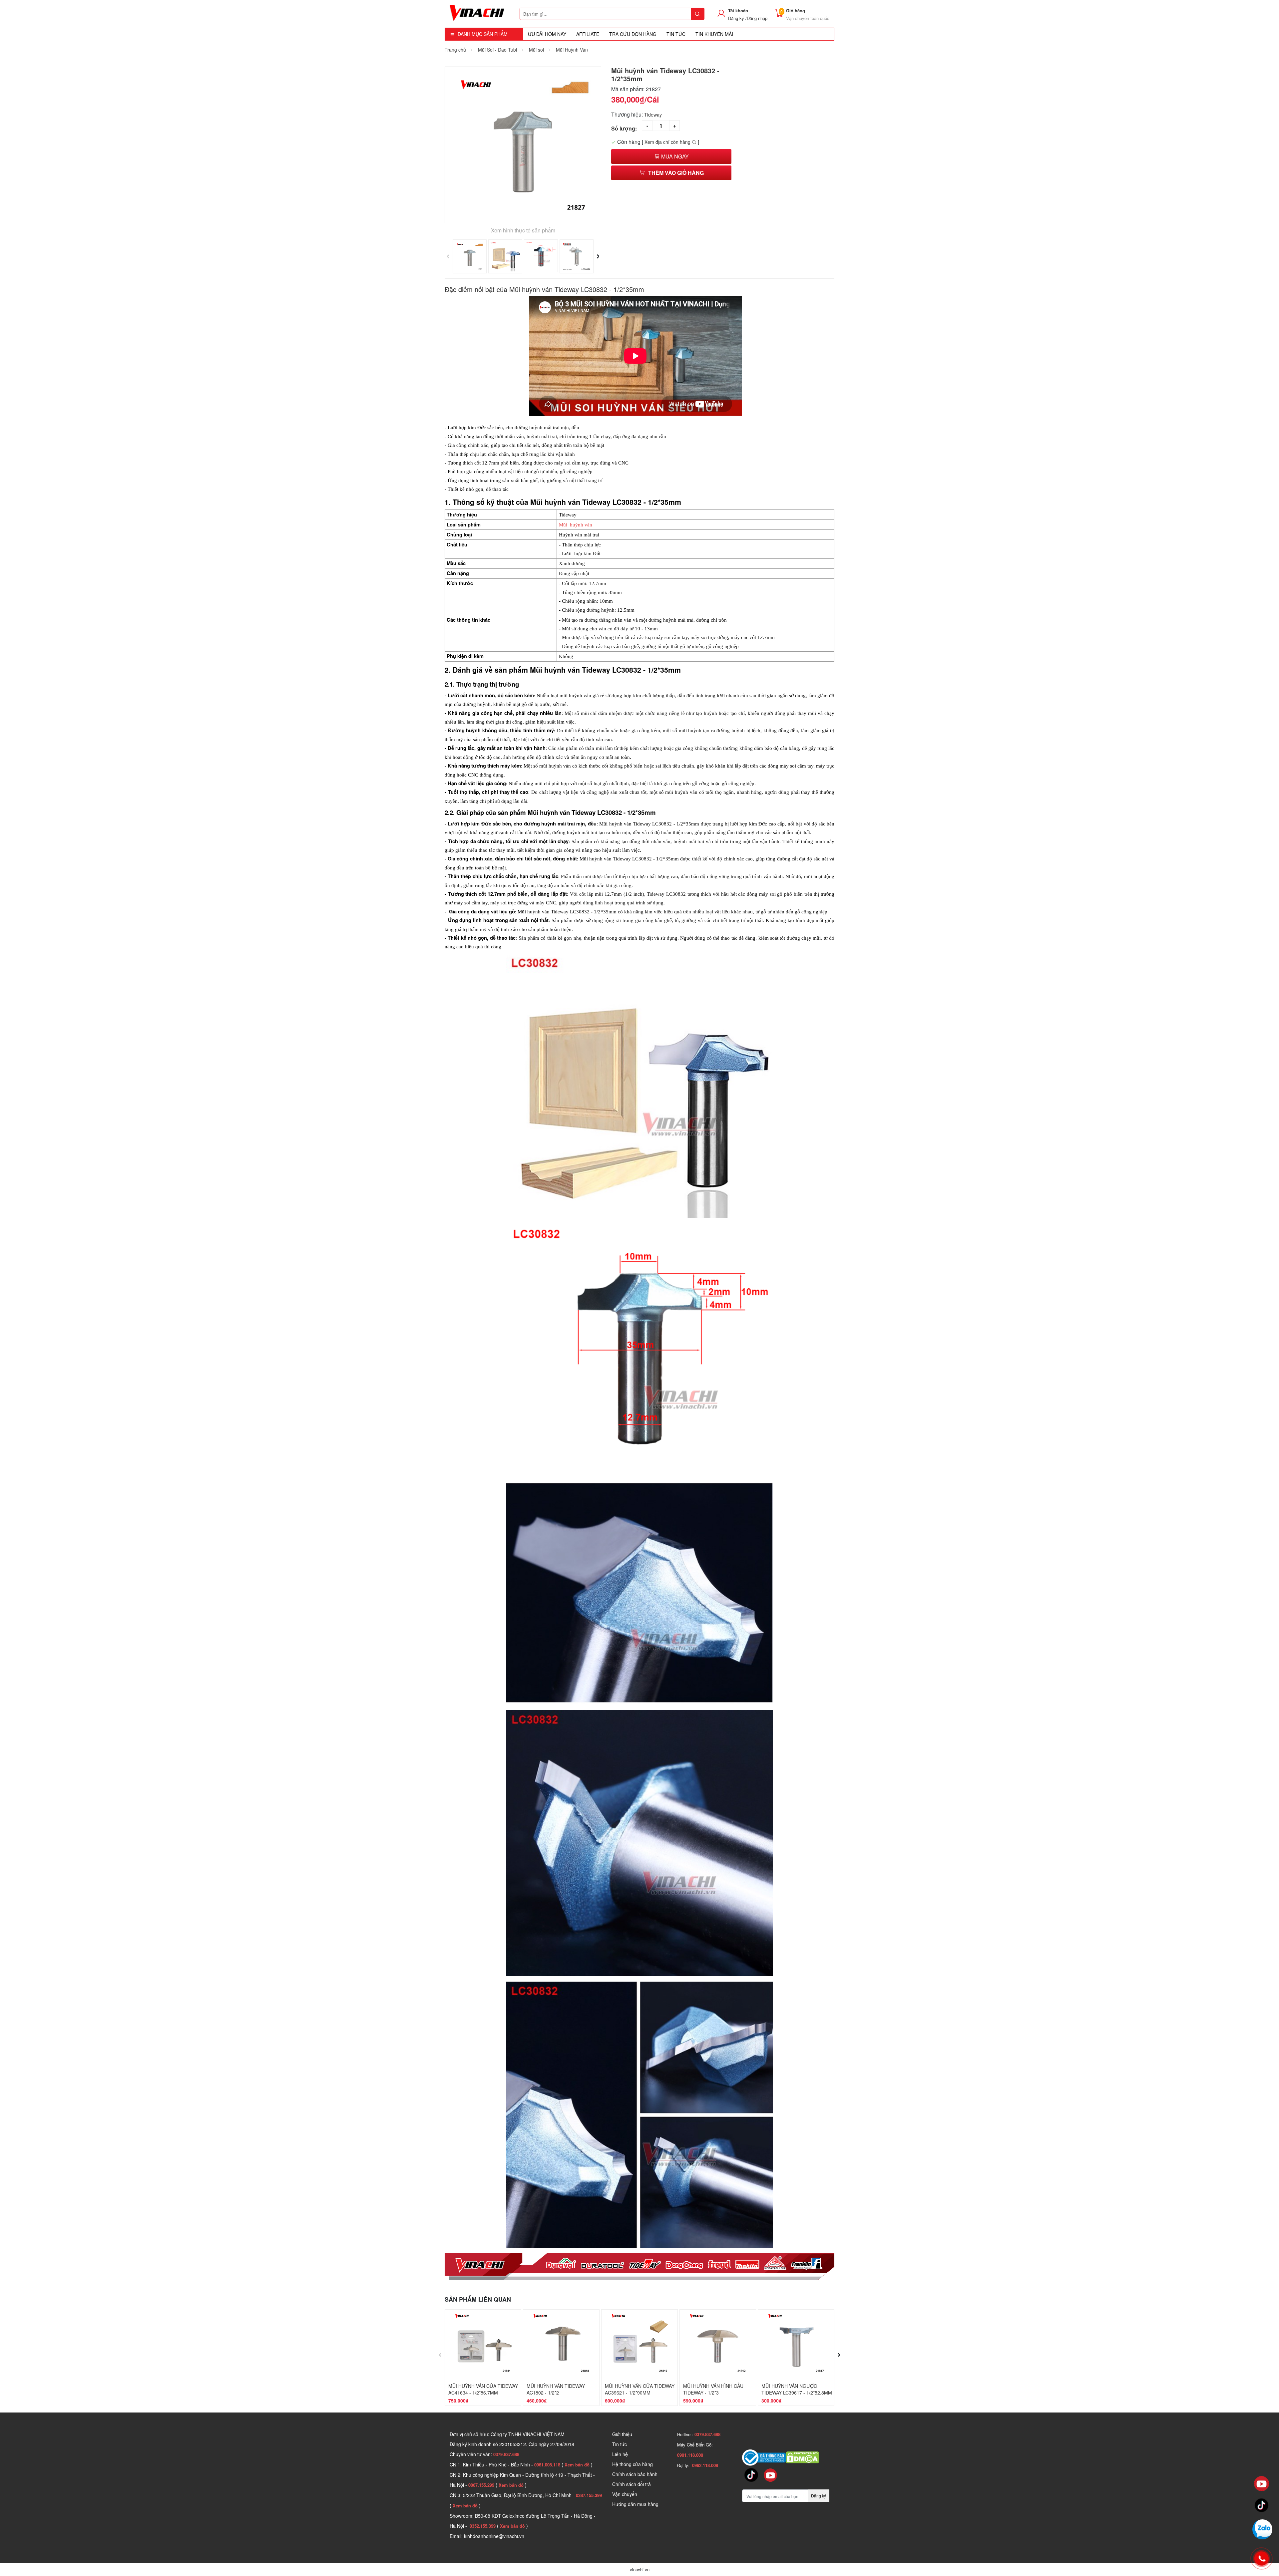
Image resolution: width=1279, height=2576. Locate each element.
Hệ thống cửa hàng (633, 2464)
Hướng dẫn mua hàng (635, 2504)
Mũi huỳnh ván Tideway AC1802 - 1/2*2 (556, 2389)
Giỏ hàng (796, 10)
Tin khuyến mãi (714, 34)
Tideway (653, 115)
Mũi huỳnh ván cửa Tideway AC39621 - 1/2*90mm (640, 2389)
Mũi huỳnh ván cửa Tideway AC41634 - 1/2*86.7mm (483, 2389)
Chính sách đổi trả (632, 2484)
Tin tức (620, 2444)
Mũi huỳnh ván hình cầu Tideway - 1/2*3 (713, 2389)
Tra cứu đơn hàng (633, 34)
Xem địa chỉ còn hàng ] (672, 142)
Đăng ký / (737, 18)
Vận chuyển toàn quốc (808, 18)
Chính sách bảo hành (635, 2474)
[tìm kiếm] (697, 14)
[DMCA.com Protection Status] (802, 2457)
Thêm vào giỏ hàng (676, 173)
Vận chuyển (625, 2494)
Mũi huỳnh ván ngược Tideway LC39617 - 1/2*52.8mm (797, 2389)
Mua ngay (674, 156)
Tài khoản (738, 10)
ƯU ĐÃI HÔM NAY (547, 34)
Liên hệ (620, 2454)
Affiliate (588, 34)
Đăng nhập (757, 18)
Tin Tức (676, 34)
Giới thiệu (622, 2434)
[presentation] (448, 254)
